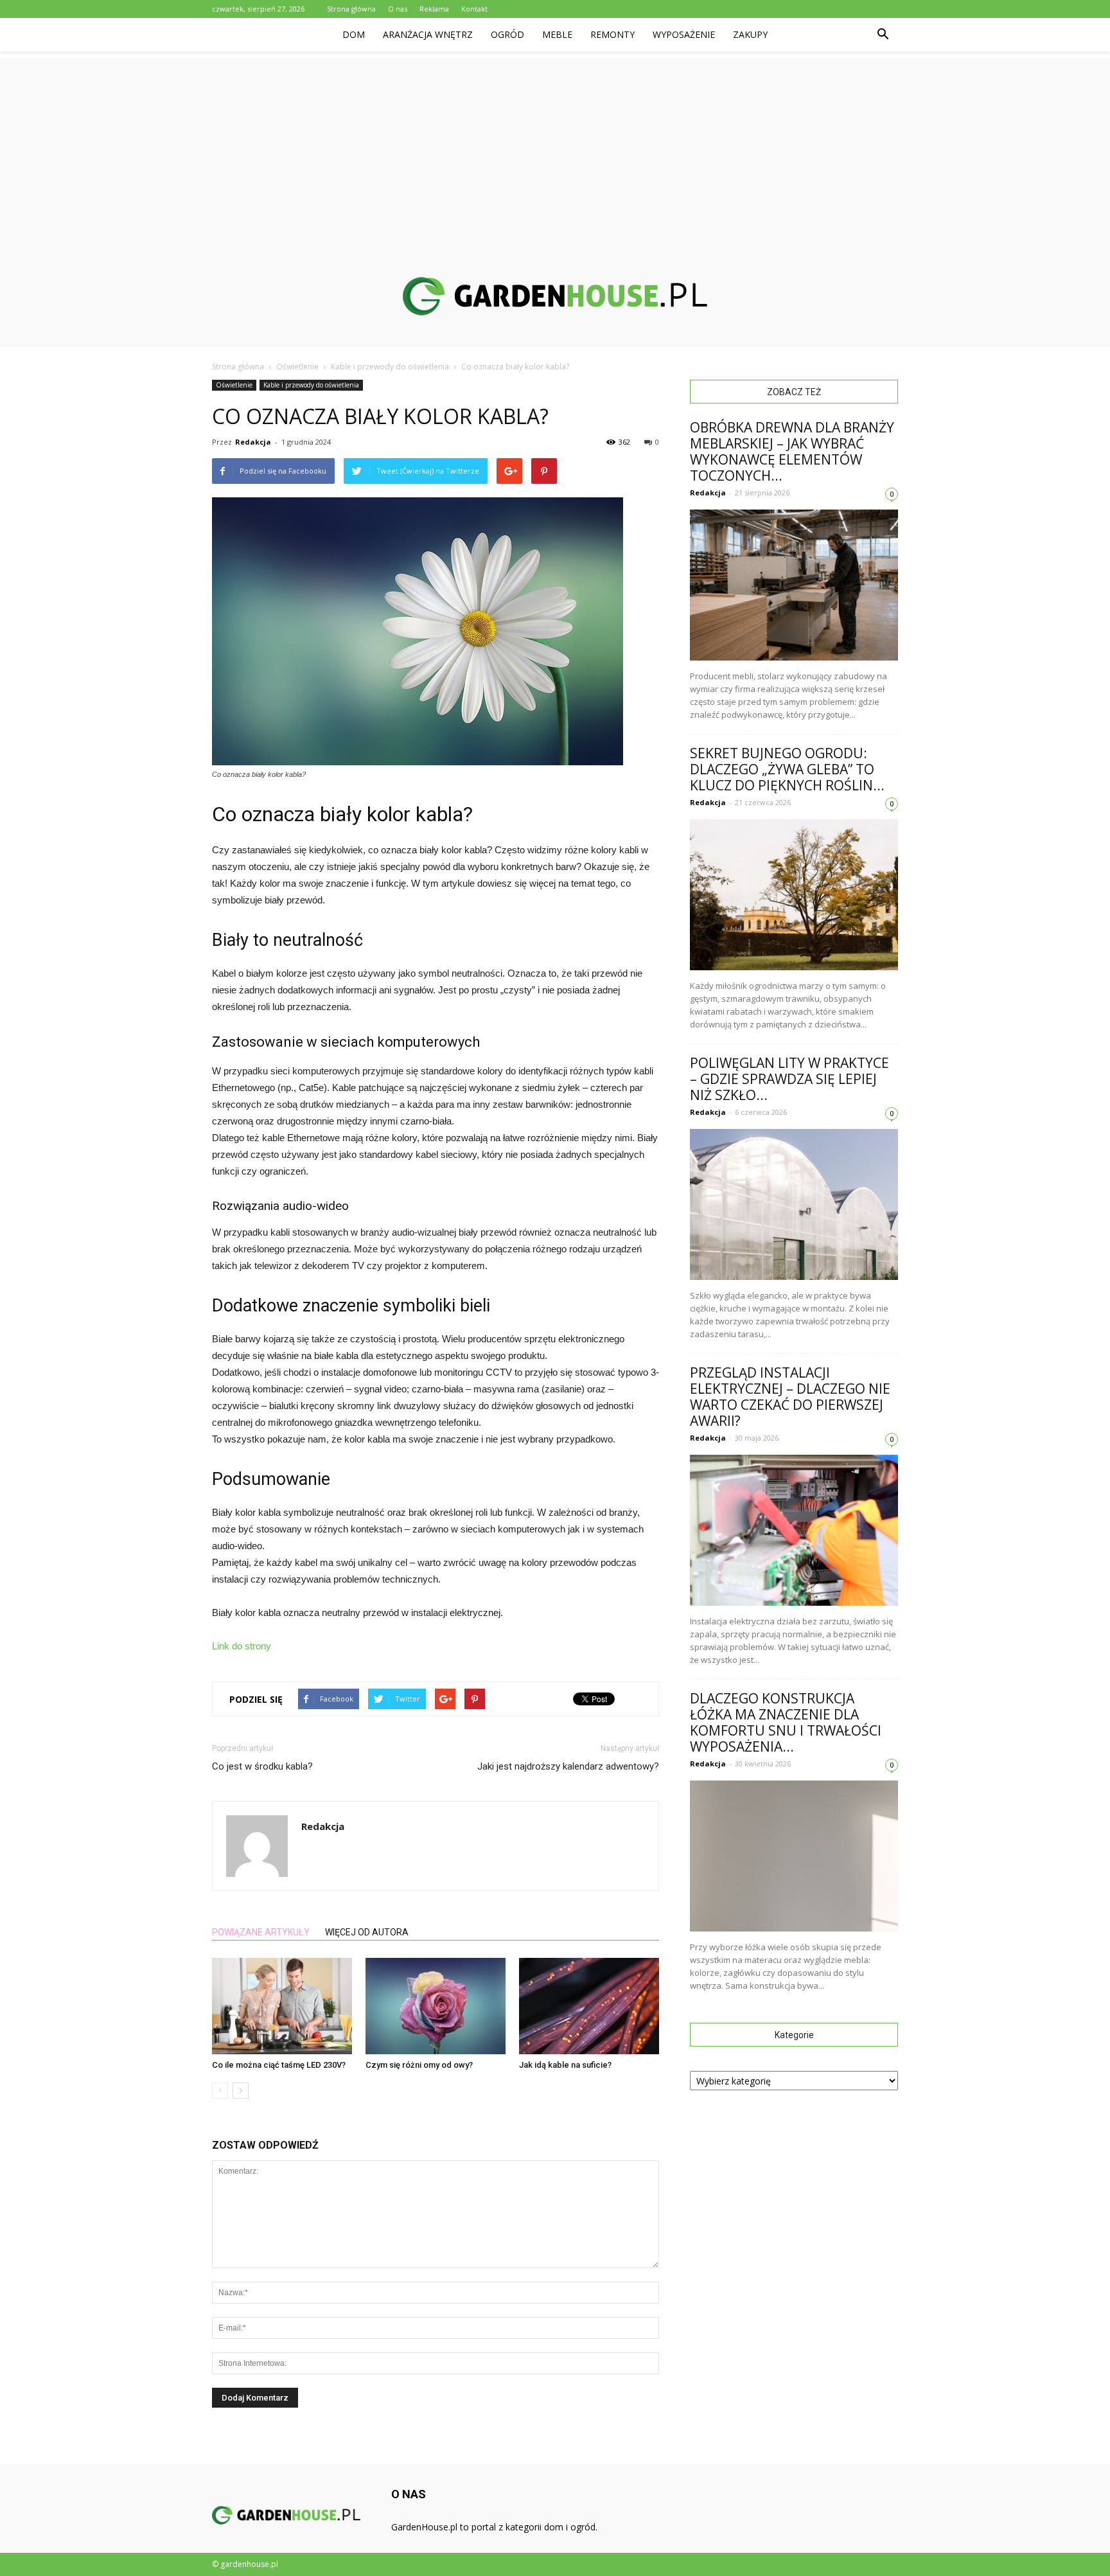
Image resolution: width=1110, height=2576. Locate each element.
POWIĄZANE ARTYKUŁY (261, 1932)
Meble (557, 34)
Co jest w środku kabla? (262, 1766)
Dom (354, 34)
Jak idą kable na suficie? (565, 2065)
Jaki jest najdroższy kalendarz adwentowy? (568, 1766)
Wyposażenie (684, 34)
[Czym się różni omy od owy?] (436, 2006)
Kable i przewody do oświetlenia (311, 385)
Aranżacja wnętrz (428, 34)
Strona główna (351, 9)
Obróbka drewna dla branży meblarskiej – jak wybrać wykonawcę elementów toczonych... (792, 451)
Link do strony (242, 1646)
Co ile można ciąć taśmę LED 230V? (279, 2065)
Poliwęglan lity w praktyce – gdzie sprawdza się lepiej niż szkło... (789, 1079)
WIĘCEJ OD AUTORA (367, 1932)
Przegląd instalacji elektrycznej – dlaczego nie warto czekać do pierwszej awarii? (790, 1397)
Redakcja (253, 442)
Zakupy (750, 34)
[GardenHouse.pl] (555, 296)
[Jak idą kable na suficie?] (589, 2006)
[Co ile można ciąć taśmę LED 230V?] (282, 2006)
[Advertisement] (555, 148)
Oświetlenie (234, 385)
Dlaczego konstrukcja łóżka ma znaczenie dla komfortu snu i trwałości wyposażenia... (786, 1722)
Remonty (612, 34)
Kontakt (474, 9)
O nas (398, 9)
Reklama (434, 9)
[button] (883, 35)
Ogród (507, 34)
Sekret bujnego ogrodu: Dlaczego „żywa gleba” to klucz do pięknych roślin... (787, 769)
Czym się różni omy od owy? (419, 2065)
